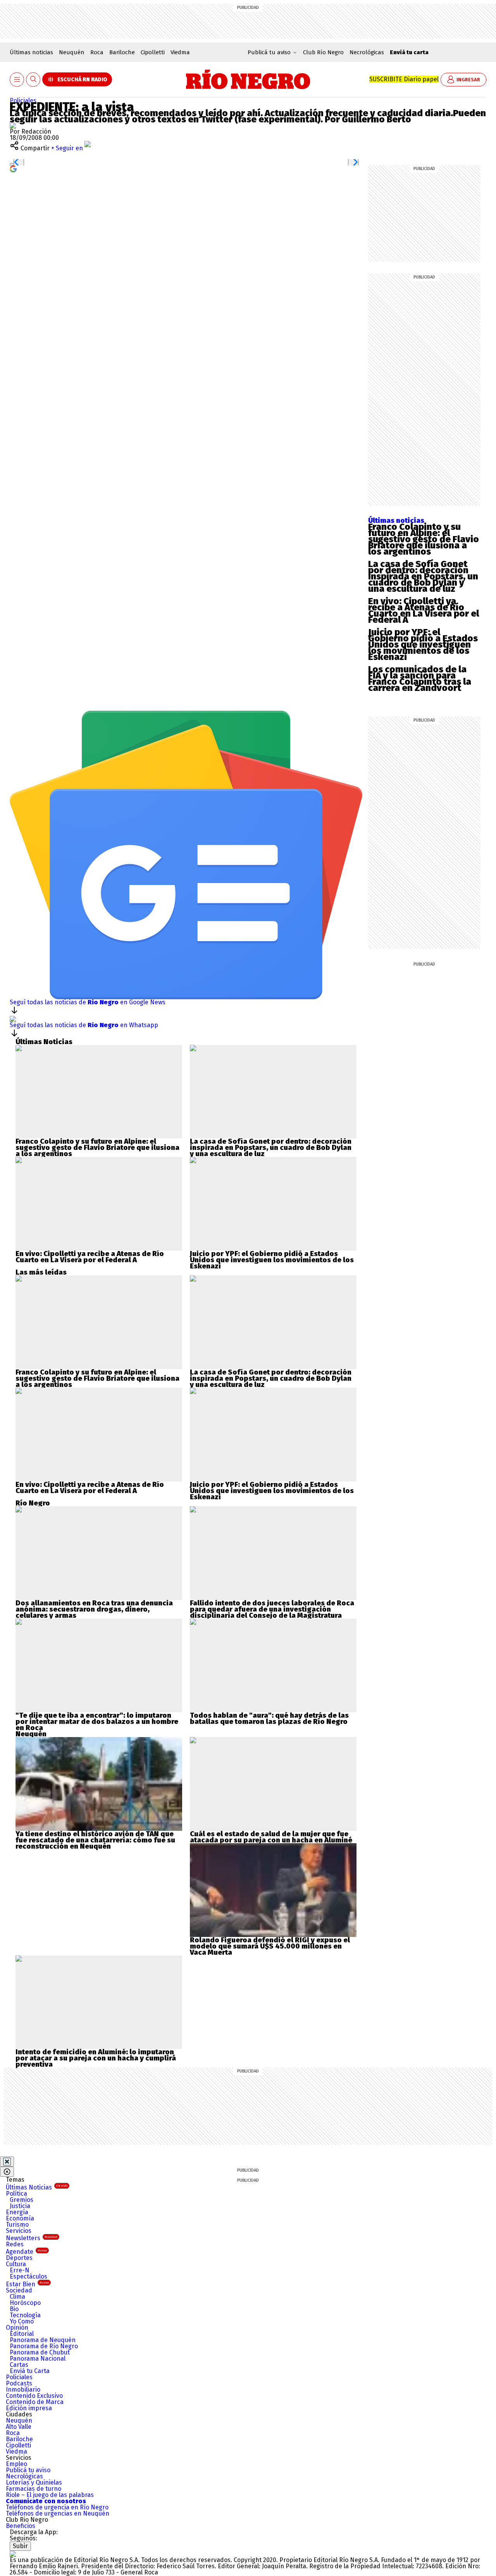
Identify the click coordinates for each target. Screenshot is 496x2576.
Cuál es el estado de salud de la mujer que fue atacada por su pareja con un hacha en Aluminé (271, 1837)
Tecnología (25, 2315)
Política (16, 2194)
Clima (17, 2297)
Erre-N (20, 2270)
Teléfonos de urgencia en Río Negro (57, 2507)
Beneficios (21, 2526)
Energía (17, 2212)
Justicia (20, 2206)
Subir (20, 2546)
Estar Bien (27, 2284)
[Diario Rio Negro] (13, 2554)
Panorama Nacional (38, 2359)
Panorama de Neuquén (43, 2340)
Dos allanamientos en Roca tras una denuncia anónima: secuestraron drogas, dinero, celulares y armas (94, 1609)
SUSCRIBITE (404, 79)
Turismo (17, 2225)
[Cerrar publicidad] (7, 2162)
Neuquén (72, 52)
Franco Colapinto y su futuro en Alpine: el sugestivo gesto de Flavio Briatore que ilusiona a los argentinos (424, 539)
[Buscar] (33, 80)
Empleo (16, 2464)
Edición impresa (29, 2408)
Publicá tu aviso (28, 2470)
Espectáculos (28, 2276)
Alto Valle (19, 2427)
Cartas (19, 2365)
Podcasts (19, 2383)
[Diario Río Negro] (248, 79)
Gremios (22, 2200)
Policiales (23, 101)
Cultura (16, 2264)
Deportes (19, 2258)
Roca (97, 52)
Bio (14, 2309)
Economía (20, 2218)
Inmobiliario (23, 2390)
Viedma (180, 52)
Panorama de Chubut (40, 2352)
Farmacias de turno (34, 2489)
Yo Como (22, 2321)
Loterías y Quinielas (34, 2482)
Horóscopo (25, 2303)
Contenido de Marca (35, 2402)
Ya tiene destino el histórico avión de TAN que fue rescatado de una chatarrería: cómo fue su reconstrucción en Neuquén (95, 1840)
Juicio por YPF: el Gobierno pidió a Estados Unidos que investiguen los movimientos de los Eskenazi (423, 644)
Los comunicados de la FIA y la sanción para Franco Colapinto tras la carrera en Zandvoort (420, 679)
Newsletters (32, 2238)
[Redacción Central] (13, 125)
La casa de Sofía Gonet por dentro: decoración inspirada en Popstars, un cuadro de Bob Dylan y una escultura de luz (423, 576)
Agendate (26, 2252)
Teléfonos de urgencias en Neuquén (58, 2513)
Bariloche (122, 52)
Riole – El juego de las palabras (50, 2495)
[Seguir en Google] (13, 168)
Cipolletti (153, 52)
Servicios (19, 2231)
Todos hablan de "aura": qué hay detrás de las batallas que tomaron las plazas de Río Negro (269, 1718)
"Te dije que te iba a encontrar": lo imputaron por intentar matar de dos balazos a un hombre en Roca (97, 1722)
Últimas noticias (31, 52)
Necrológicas (367, 52)
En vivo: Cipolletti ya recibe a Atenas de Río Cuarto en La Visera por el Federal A (424, 610)
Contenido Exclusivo (34, 2396)
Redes (15, 2244)
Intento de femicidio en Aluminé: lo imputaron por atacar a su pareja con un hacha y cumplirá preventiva (96, 2058)
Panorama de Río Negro (44, 2346)
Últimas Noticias (37, 2187)
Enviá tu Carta (30, 2371)
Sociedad (19, 2290)
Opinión (17, 2328)
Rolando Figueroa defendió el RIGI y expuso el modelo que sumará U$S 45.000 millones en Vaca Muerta (270, 1946)
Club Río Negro (323, 52)
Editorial (22, 2334)
